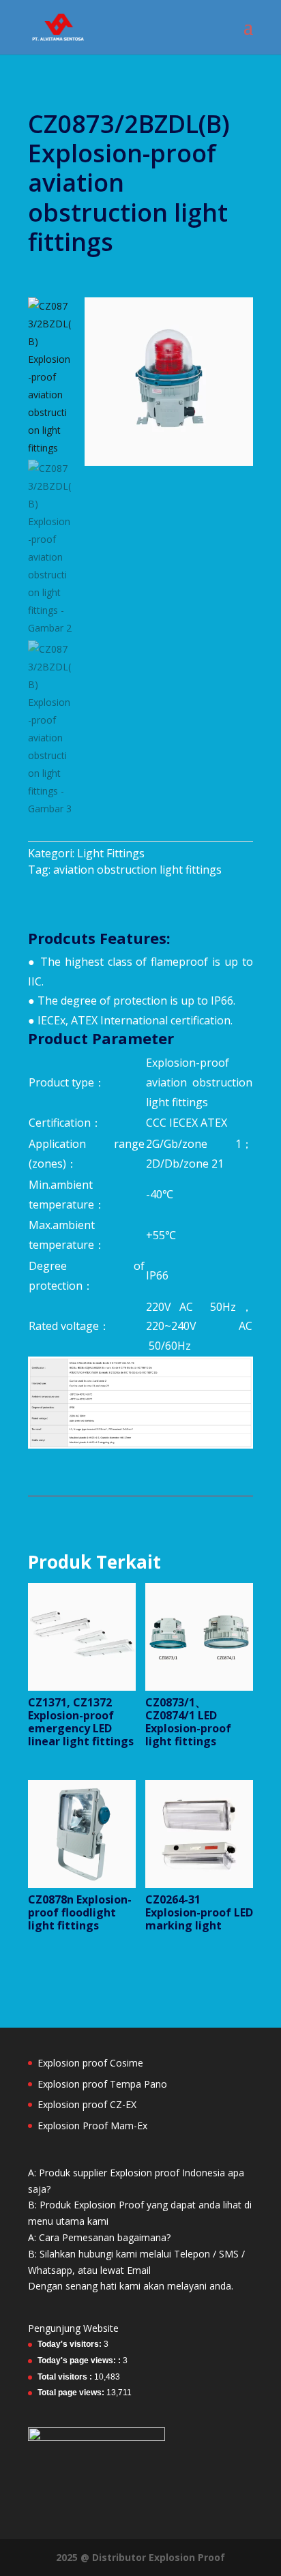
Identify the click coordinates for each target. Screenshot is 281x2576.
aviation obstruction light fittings (137, 870)
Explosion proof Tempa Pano (102, 2084)
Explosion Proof (187, 2557)
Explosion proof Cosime (90, 2063)
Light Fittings (111, 853)
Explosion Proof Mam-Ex (92, 2126)
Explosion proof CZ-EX (87, 2104)
